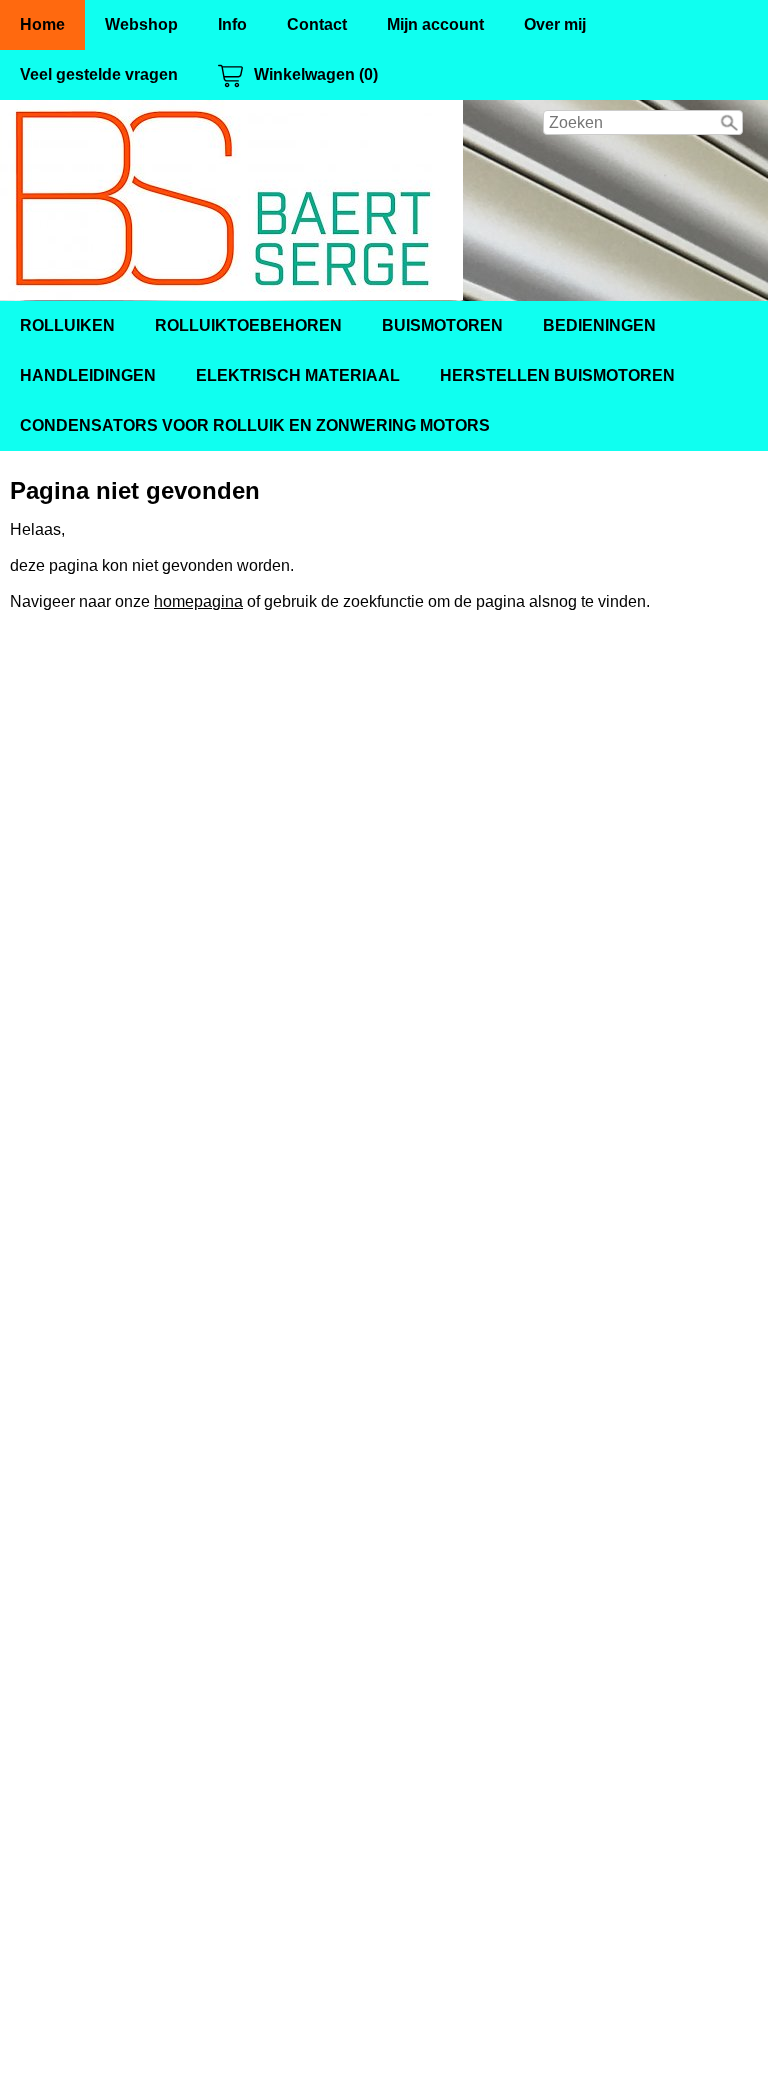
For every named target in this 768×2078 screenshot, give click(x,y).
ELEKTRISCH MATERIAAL (298, 375)
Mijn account (435, 24)
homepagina (198, 601)
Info (232, 24)
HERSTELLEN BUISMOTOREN (557, 375)
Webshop (141, 24)
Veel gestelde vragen (99, 74)
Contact (317, 24)
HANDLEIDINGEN (88, 375)
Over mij (555, 24)
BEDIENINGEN (599, 325)
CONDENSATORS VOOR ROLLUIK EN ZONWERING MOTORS (255, 425)
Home (42, 24)
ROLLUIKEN (67, 325)
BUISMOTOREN (442, 325)
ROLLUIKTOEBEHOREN (248, 325)
